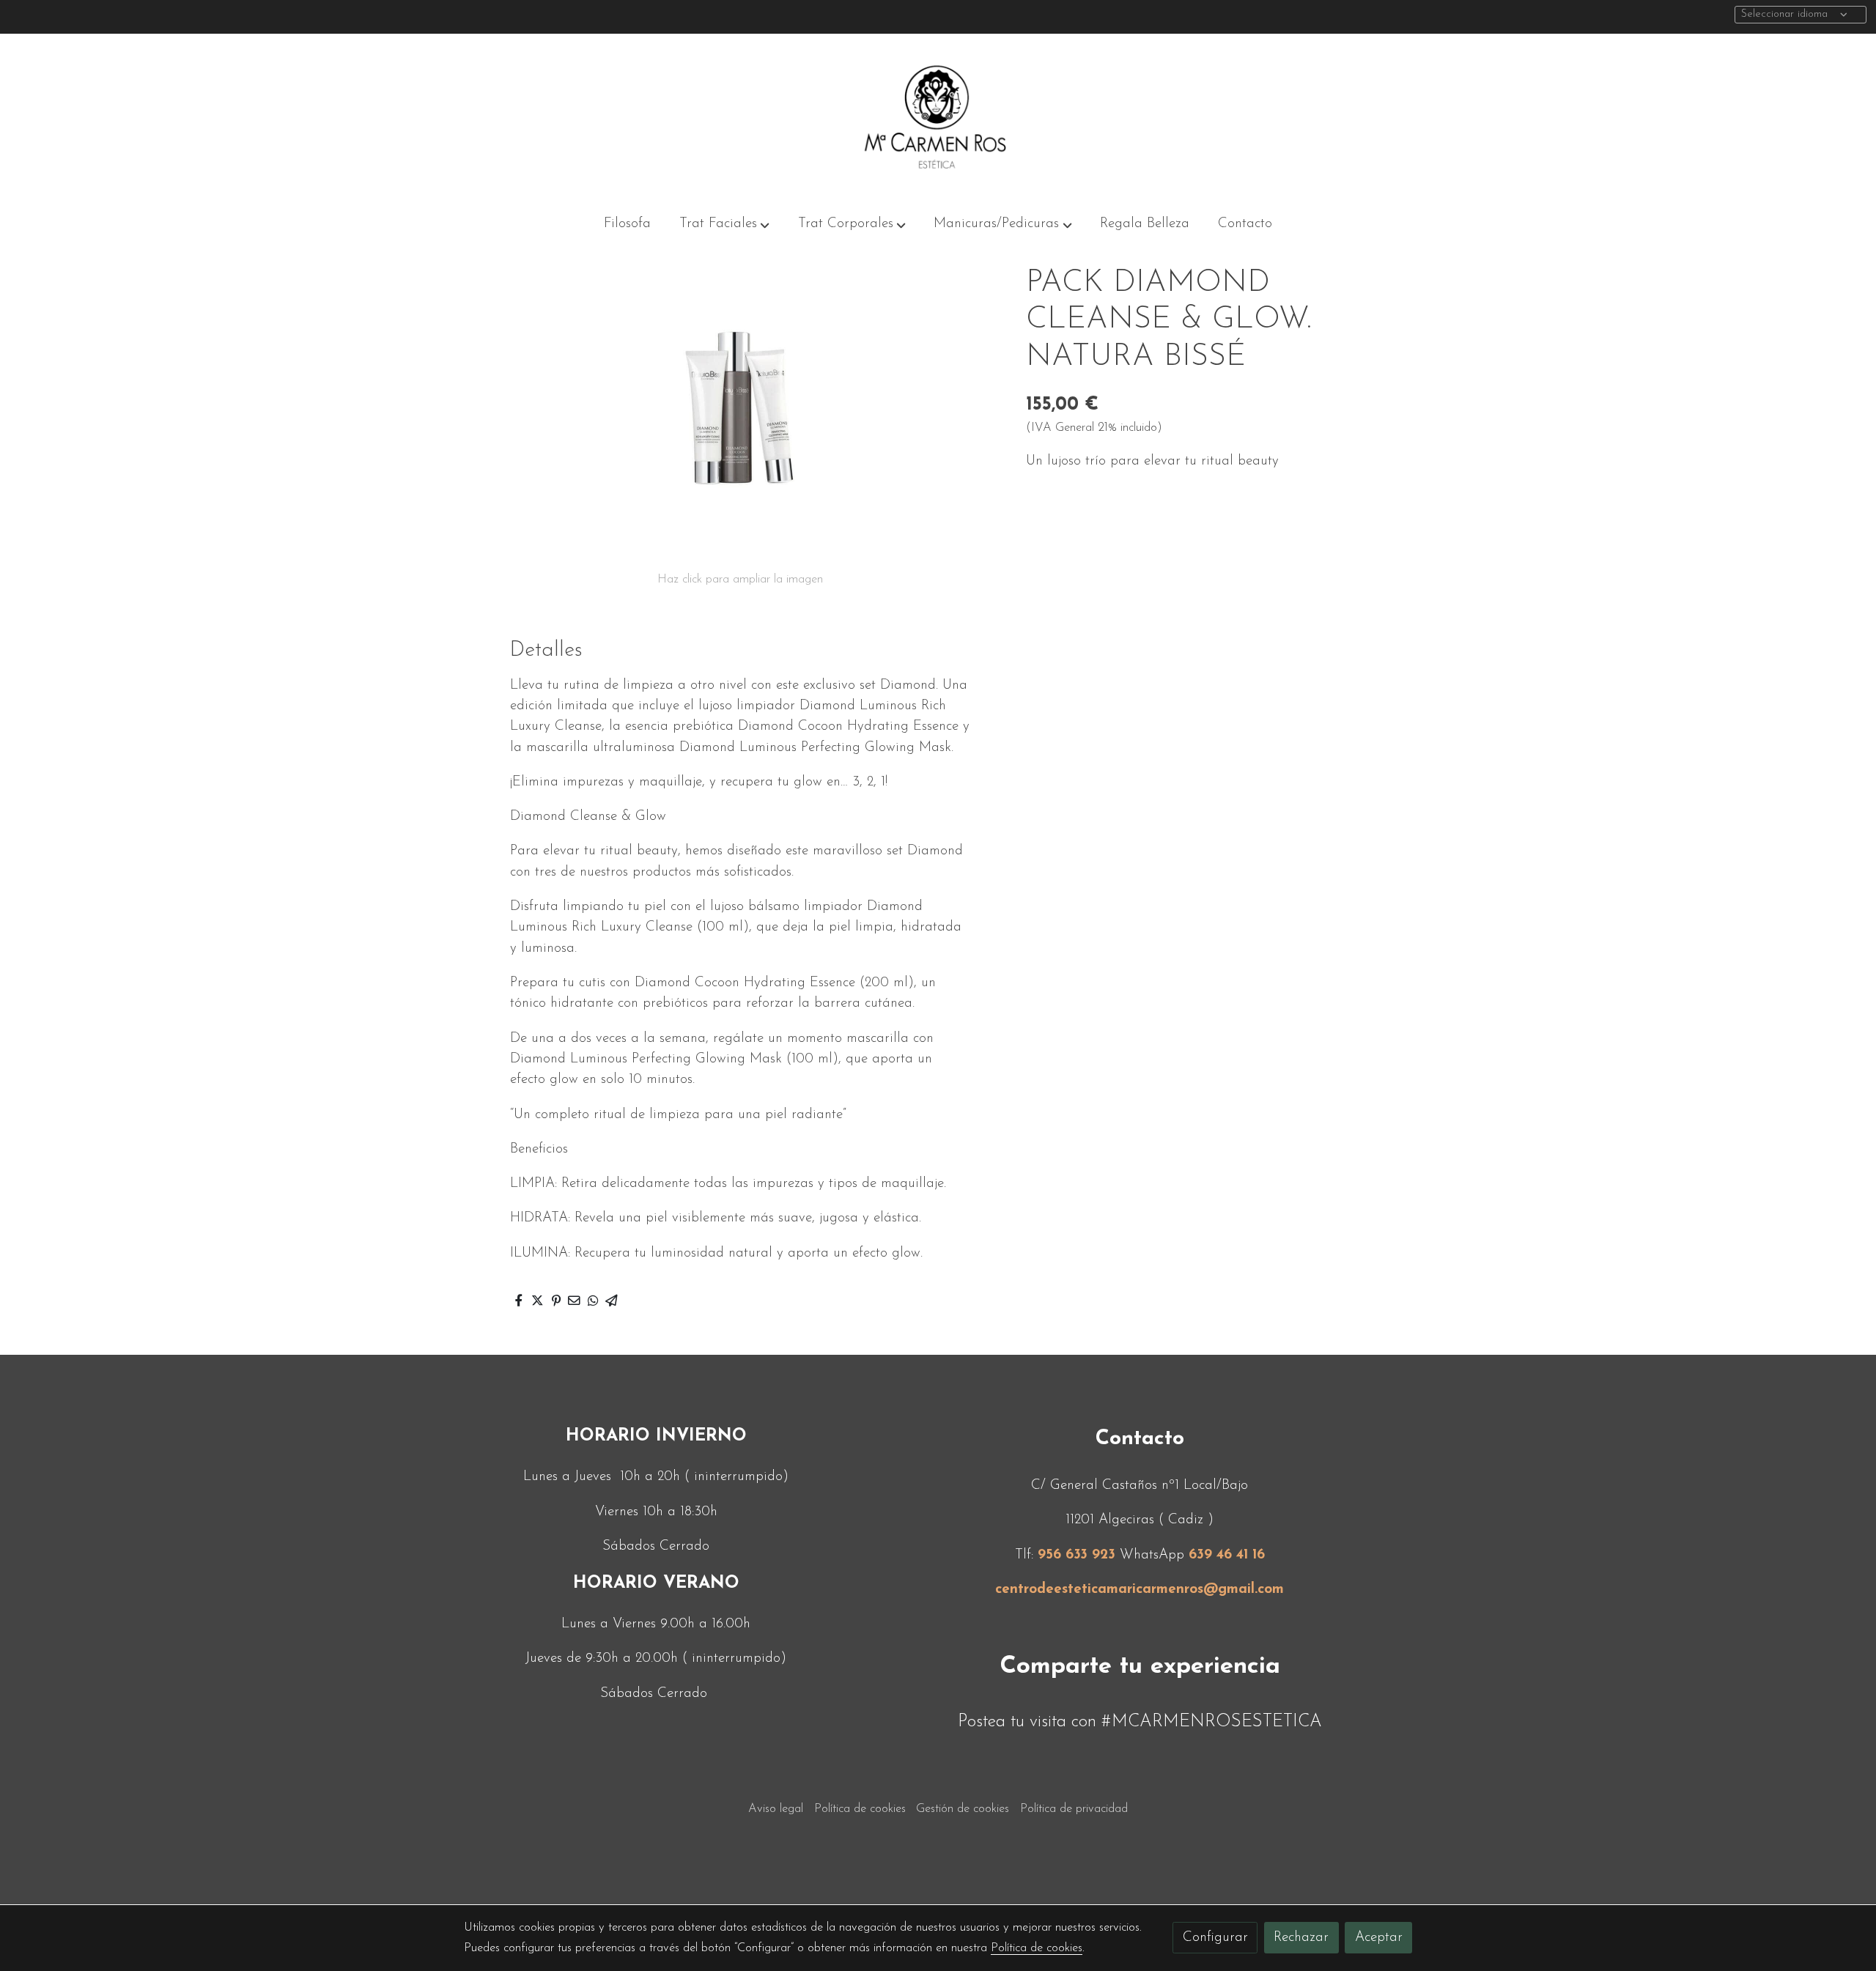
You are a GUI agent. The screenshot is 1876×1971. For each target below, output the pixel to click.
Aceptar (1379, 1938)
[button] (724, 224)
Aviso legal (776, 1809)
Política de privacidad (1074, 1809)
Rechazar (1301, 1938)
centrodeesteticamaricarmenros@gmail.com (1140, 1590)
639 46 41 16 (1227, 1555)
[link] (938, 117)
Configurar (1215, 1938)
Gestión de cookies (963, 1809)
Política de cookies (860, 1809)
